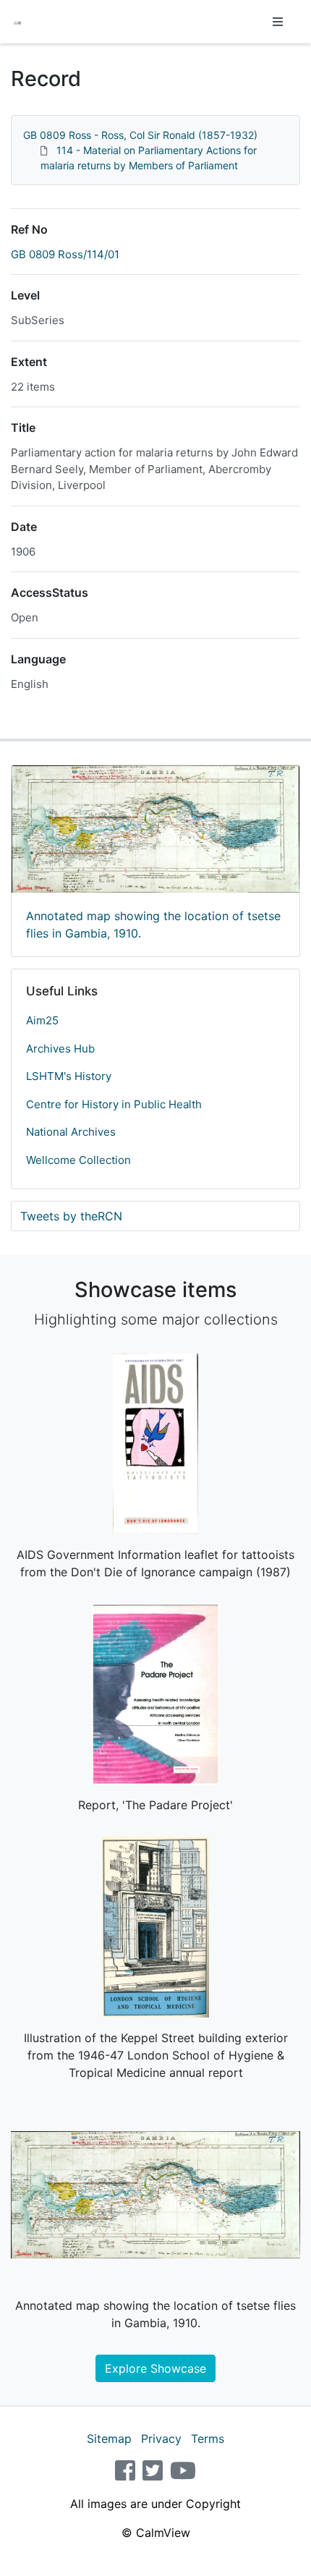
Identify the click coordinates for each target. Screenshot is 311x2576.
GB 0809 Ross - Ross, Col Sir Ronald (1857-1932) (140, 135)
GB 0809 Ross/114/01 (65, 254)
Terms (208, 2439)
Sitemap (109, 2439)
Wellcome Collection (78, 1160)
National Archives (71, 1132)
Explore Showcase (155, 2368)
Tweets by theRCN (71, 1216)
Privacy (161, 2439)
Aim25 (42, 1020)
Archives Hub (60, 1049)
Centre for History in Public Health (114, 1104)
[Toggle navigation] (278, 22)
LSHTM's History (69, 1076)
